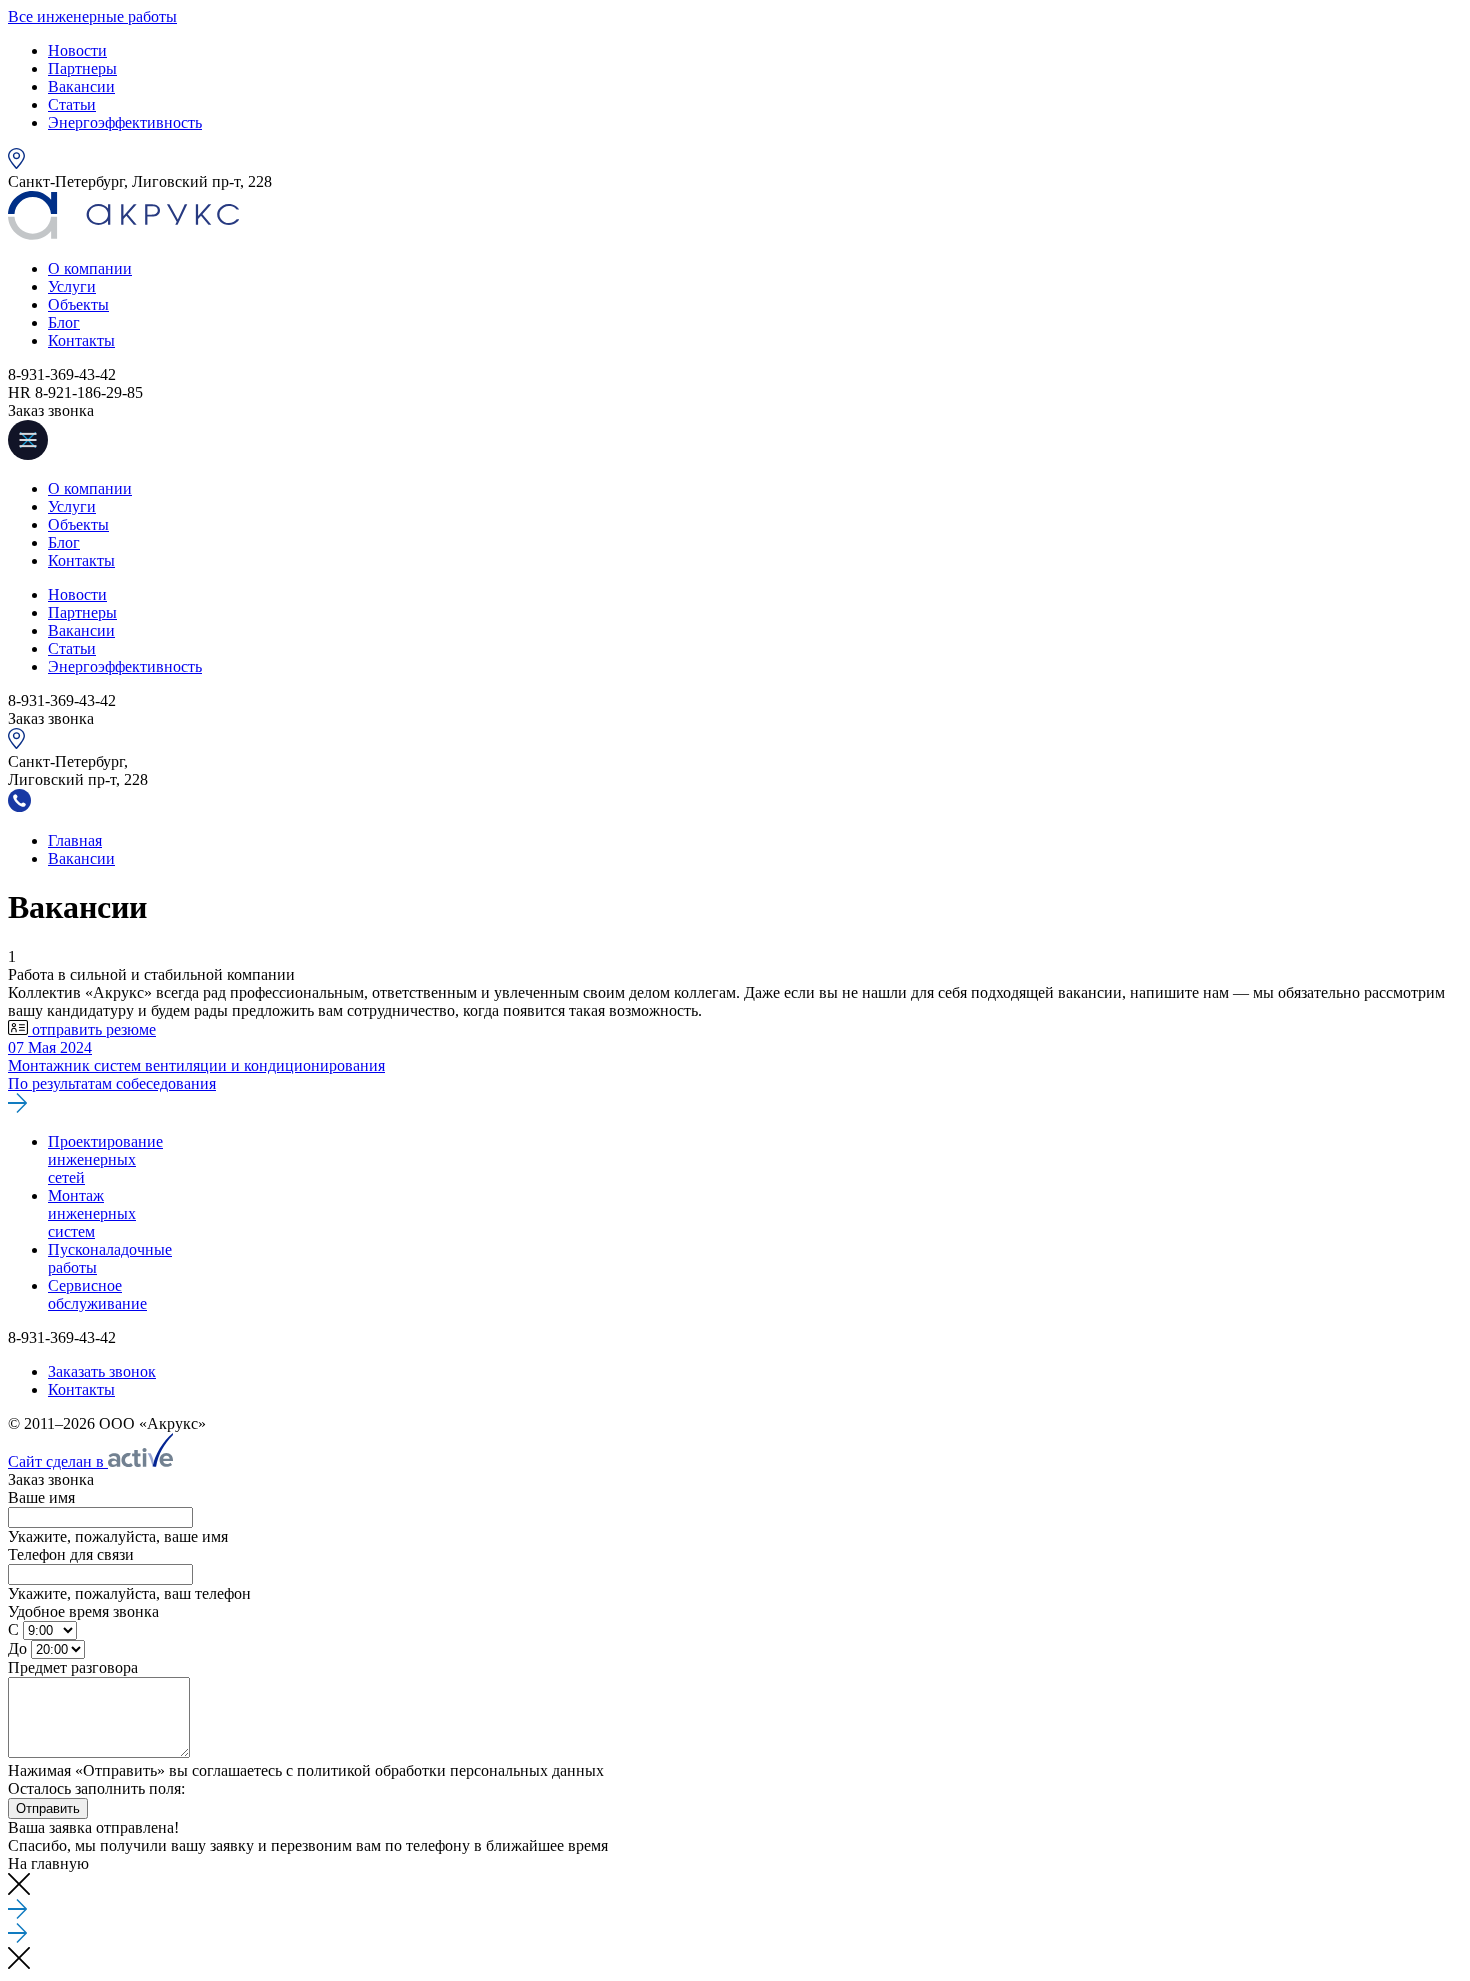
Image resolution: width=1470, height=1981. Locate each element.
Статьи (72, 104)
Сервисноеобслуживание (97, 1294)
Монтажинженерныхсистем (92, 1213)
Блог (64, 322)
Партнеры (82, 68)
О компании (90, 268)
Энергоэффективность (125, 122)
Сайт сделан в (58, 1461)
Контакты (81, 340)
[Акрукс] (123, 234)
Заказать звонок (102, 1371)
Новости (77, 50)
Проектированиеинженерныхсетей (105, 1159)
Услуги (72, 286)
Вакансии (81, 86)
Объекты (78, 304)
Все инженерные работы (92, 16)
